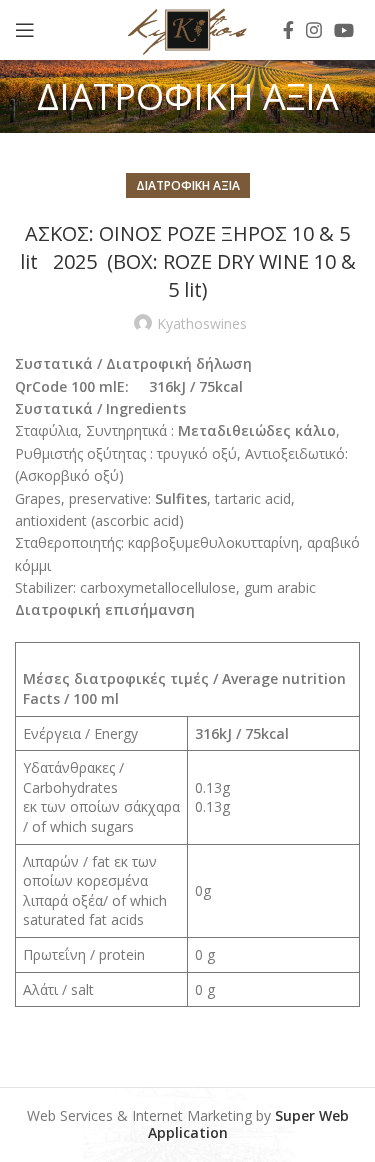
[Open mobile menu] (25, 30)
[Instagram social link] (314, 30)
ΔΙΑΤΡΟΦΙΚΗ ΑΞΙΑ (188, 185)
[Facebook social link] (288, 30)
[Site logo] (187, 28)
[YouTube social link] (344, 30)
